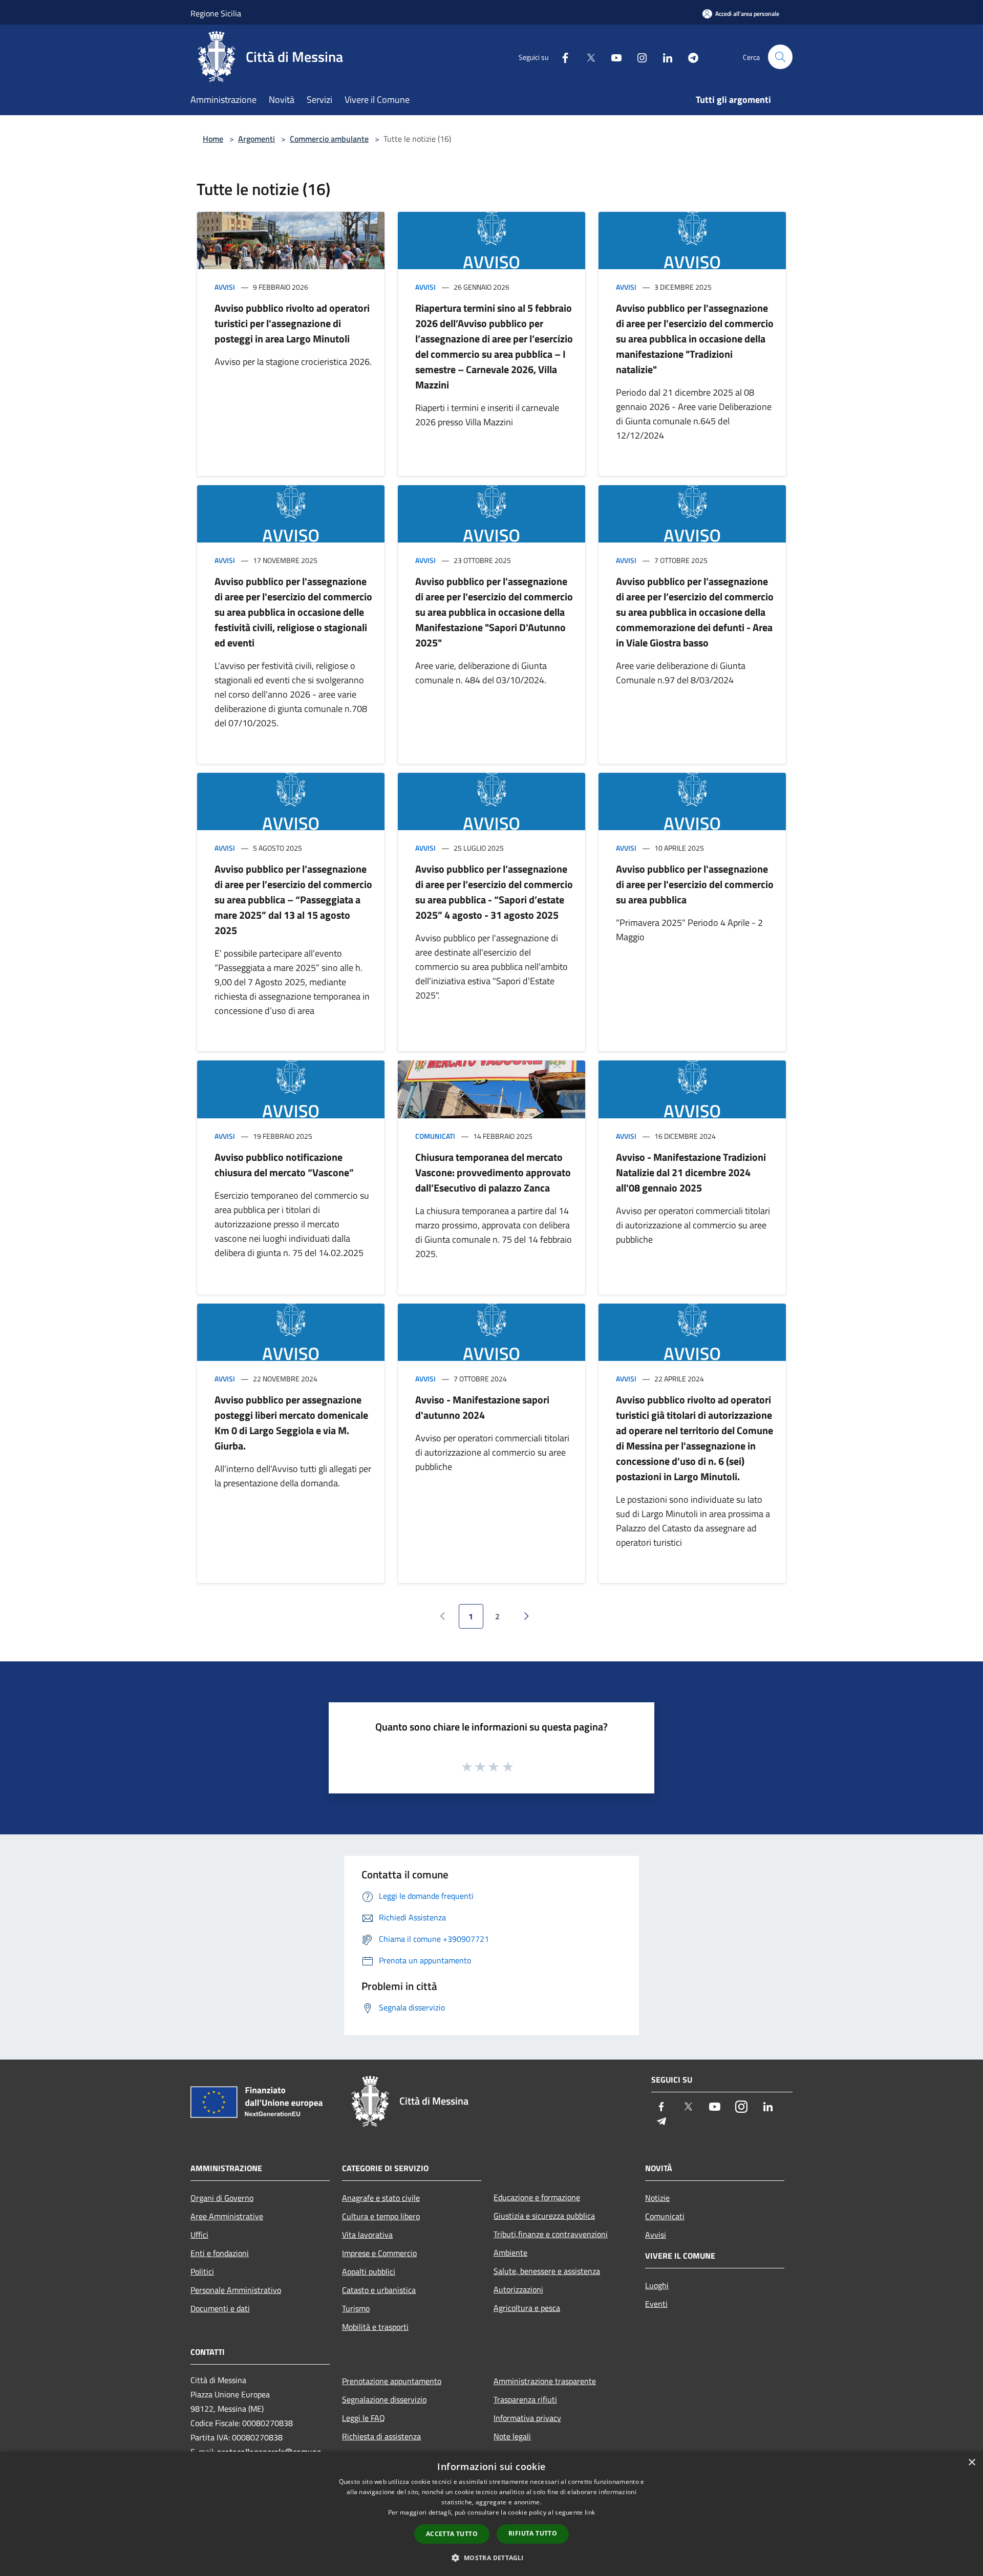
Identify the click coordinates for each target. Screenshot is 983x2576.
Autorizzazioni (518, 2289)
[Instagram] (638, 57)
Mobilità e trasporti (375, 2327)
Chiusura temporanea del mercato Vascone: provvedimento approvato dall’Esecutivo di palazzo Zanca (493, 1172)
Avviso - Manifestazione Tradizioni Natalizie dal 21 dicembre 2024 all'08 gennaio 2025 (691, 1172)
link (590, 2512)
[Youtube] (612, 57)
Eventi (656, 2304)
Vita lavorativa (367, 2235)
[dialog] (491, 2514)
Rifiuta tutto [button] (533, 2533)
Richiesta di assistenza (381, 2436)
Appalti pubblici (369, 2271)
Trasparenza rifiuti (525, 2399)
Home (213, 139)
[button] (491, 2558)
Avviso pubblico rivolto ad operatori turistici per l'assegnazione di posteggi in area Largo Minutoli (292, 323)
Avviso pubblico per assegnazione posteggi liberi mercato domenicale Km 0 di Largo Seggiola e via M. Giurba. (291, 1423)
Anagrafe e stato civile (381, 2198)
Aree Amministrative (227, 2216)
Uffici (199, 2235)
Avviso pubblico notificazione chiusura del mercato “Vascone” (284, 1165)
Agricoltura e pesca (527, 2308)
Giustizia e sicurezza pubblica (544, 2216)
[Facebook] (561, 57)
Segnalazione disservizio (384, 2399)
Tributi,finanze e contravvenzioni (551, 2234)
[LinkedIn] (664, 57)
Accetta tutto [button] (452, 2534)
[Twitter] (587, 57)
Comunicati (435, 1136)
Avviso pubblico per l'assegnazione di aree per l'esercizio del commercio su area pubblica (695, 884)
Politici (202, 2271)
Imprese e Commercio (379, 2253)
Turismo (356, 2308)
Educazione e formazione (537, 2197)
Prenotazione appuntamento (392, 2381)
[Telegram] (689, 57)
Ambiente (510, 2253)
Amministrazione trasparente (545, 2381)
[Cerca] (780, 57)
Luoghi (657, 2285)
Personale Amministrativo (236, 2290)
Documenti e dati (220, 2308)
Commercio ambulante (329, 139)
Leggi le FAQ (364, 2418)
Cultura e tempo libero (381, 2216)
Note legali (512, 2436)
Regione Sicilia (216, 13)
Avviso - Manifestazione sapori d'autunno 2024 (482, 1407)
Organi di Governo (222, 2198)
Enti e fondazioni (220, 2253)
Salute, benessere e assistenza (547, 2271)
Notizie (657, 2198)
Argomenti (257, 139)
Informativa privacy (527, 2418)
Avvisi (225, 287)
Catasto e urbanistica (379, 2290)
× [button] (971, 2463)
